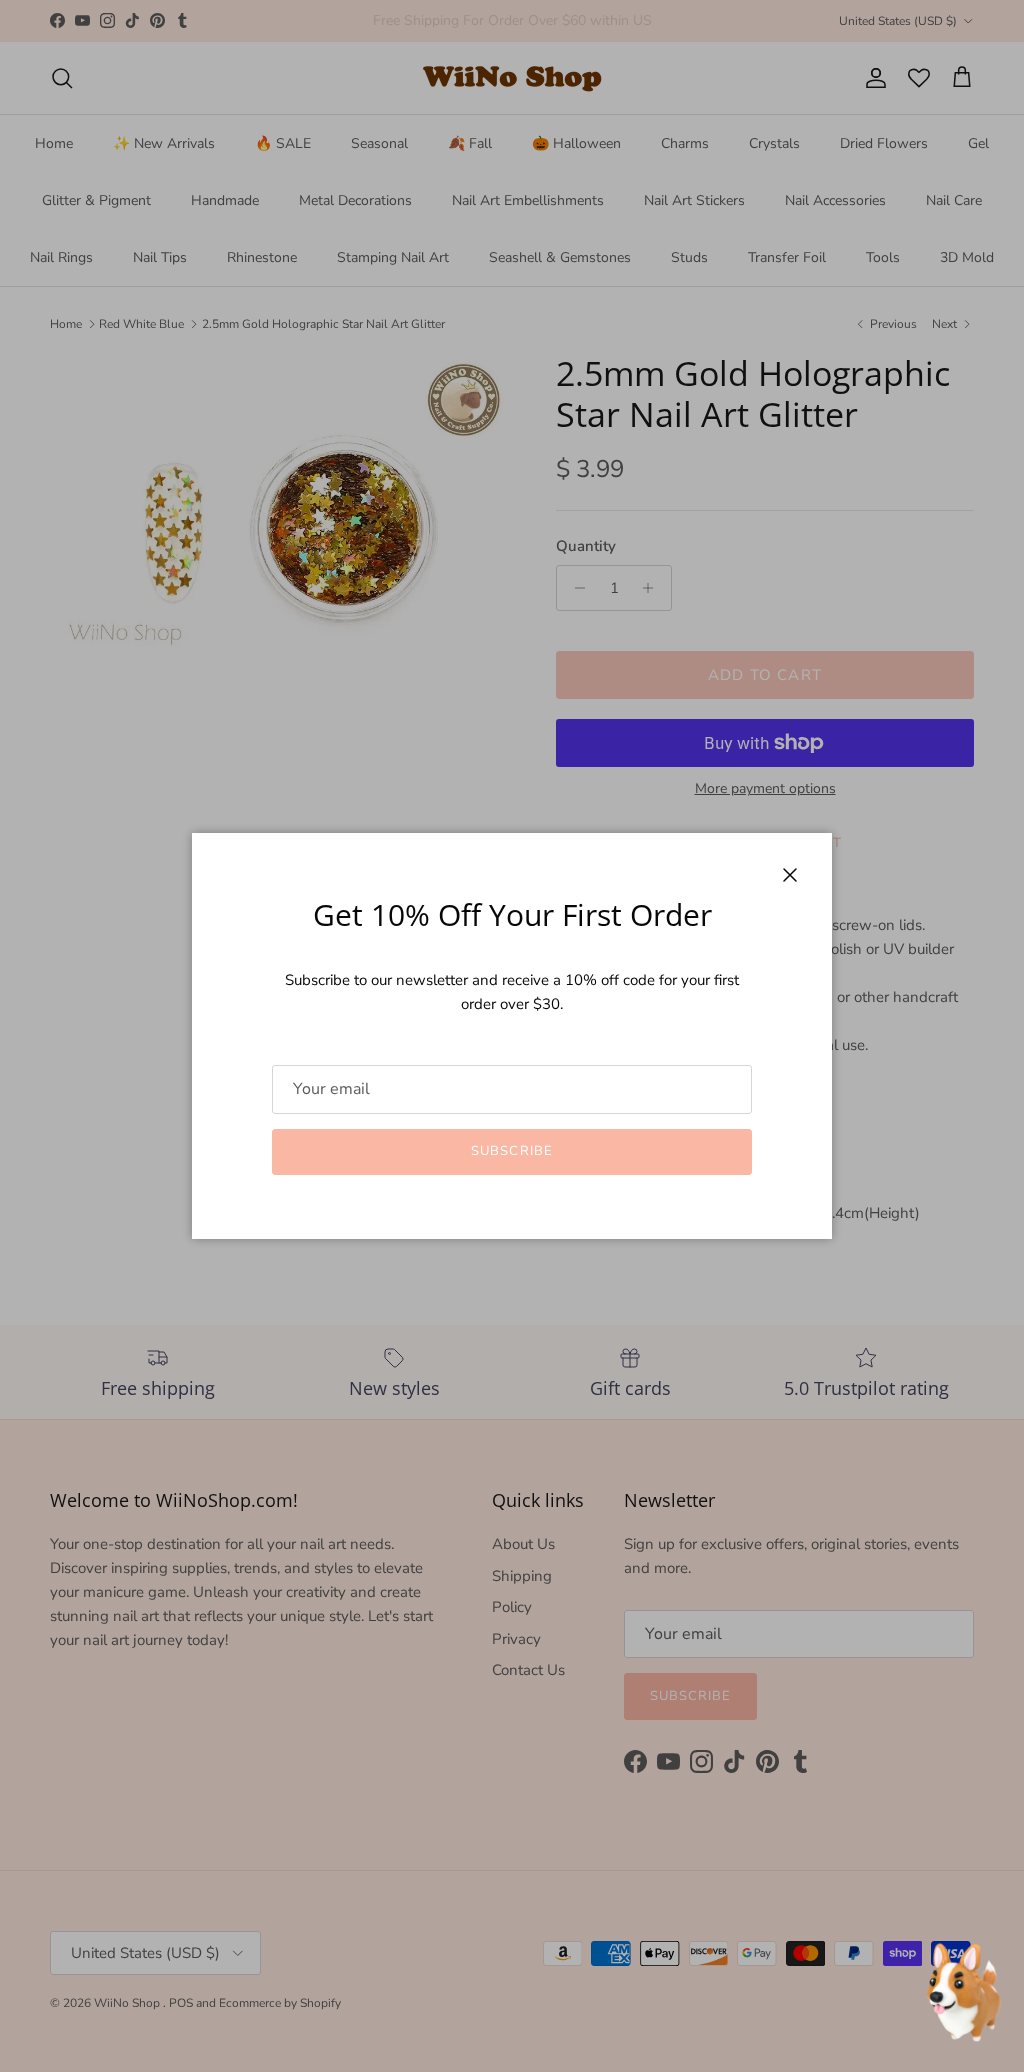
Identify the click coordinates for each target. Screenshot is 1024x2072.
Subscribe (511, 1151)
